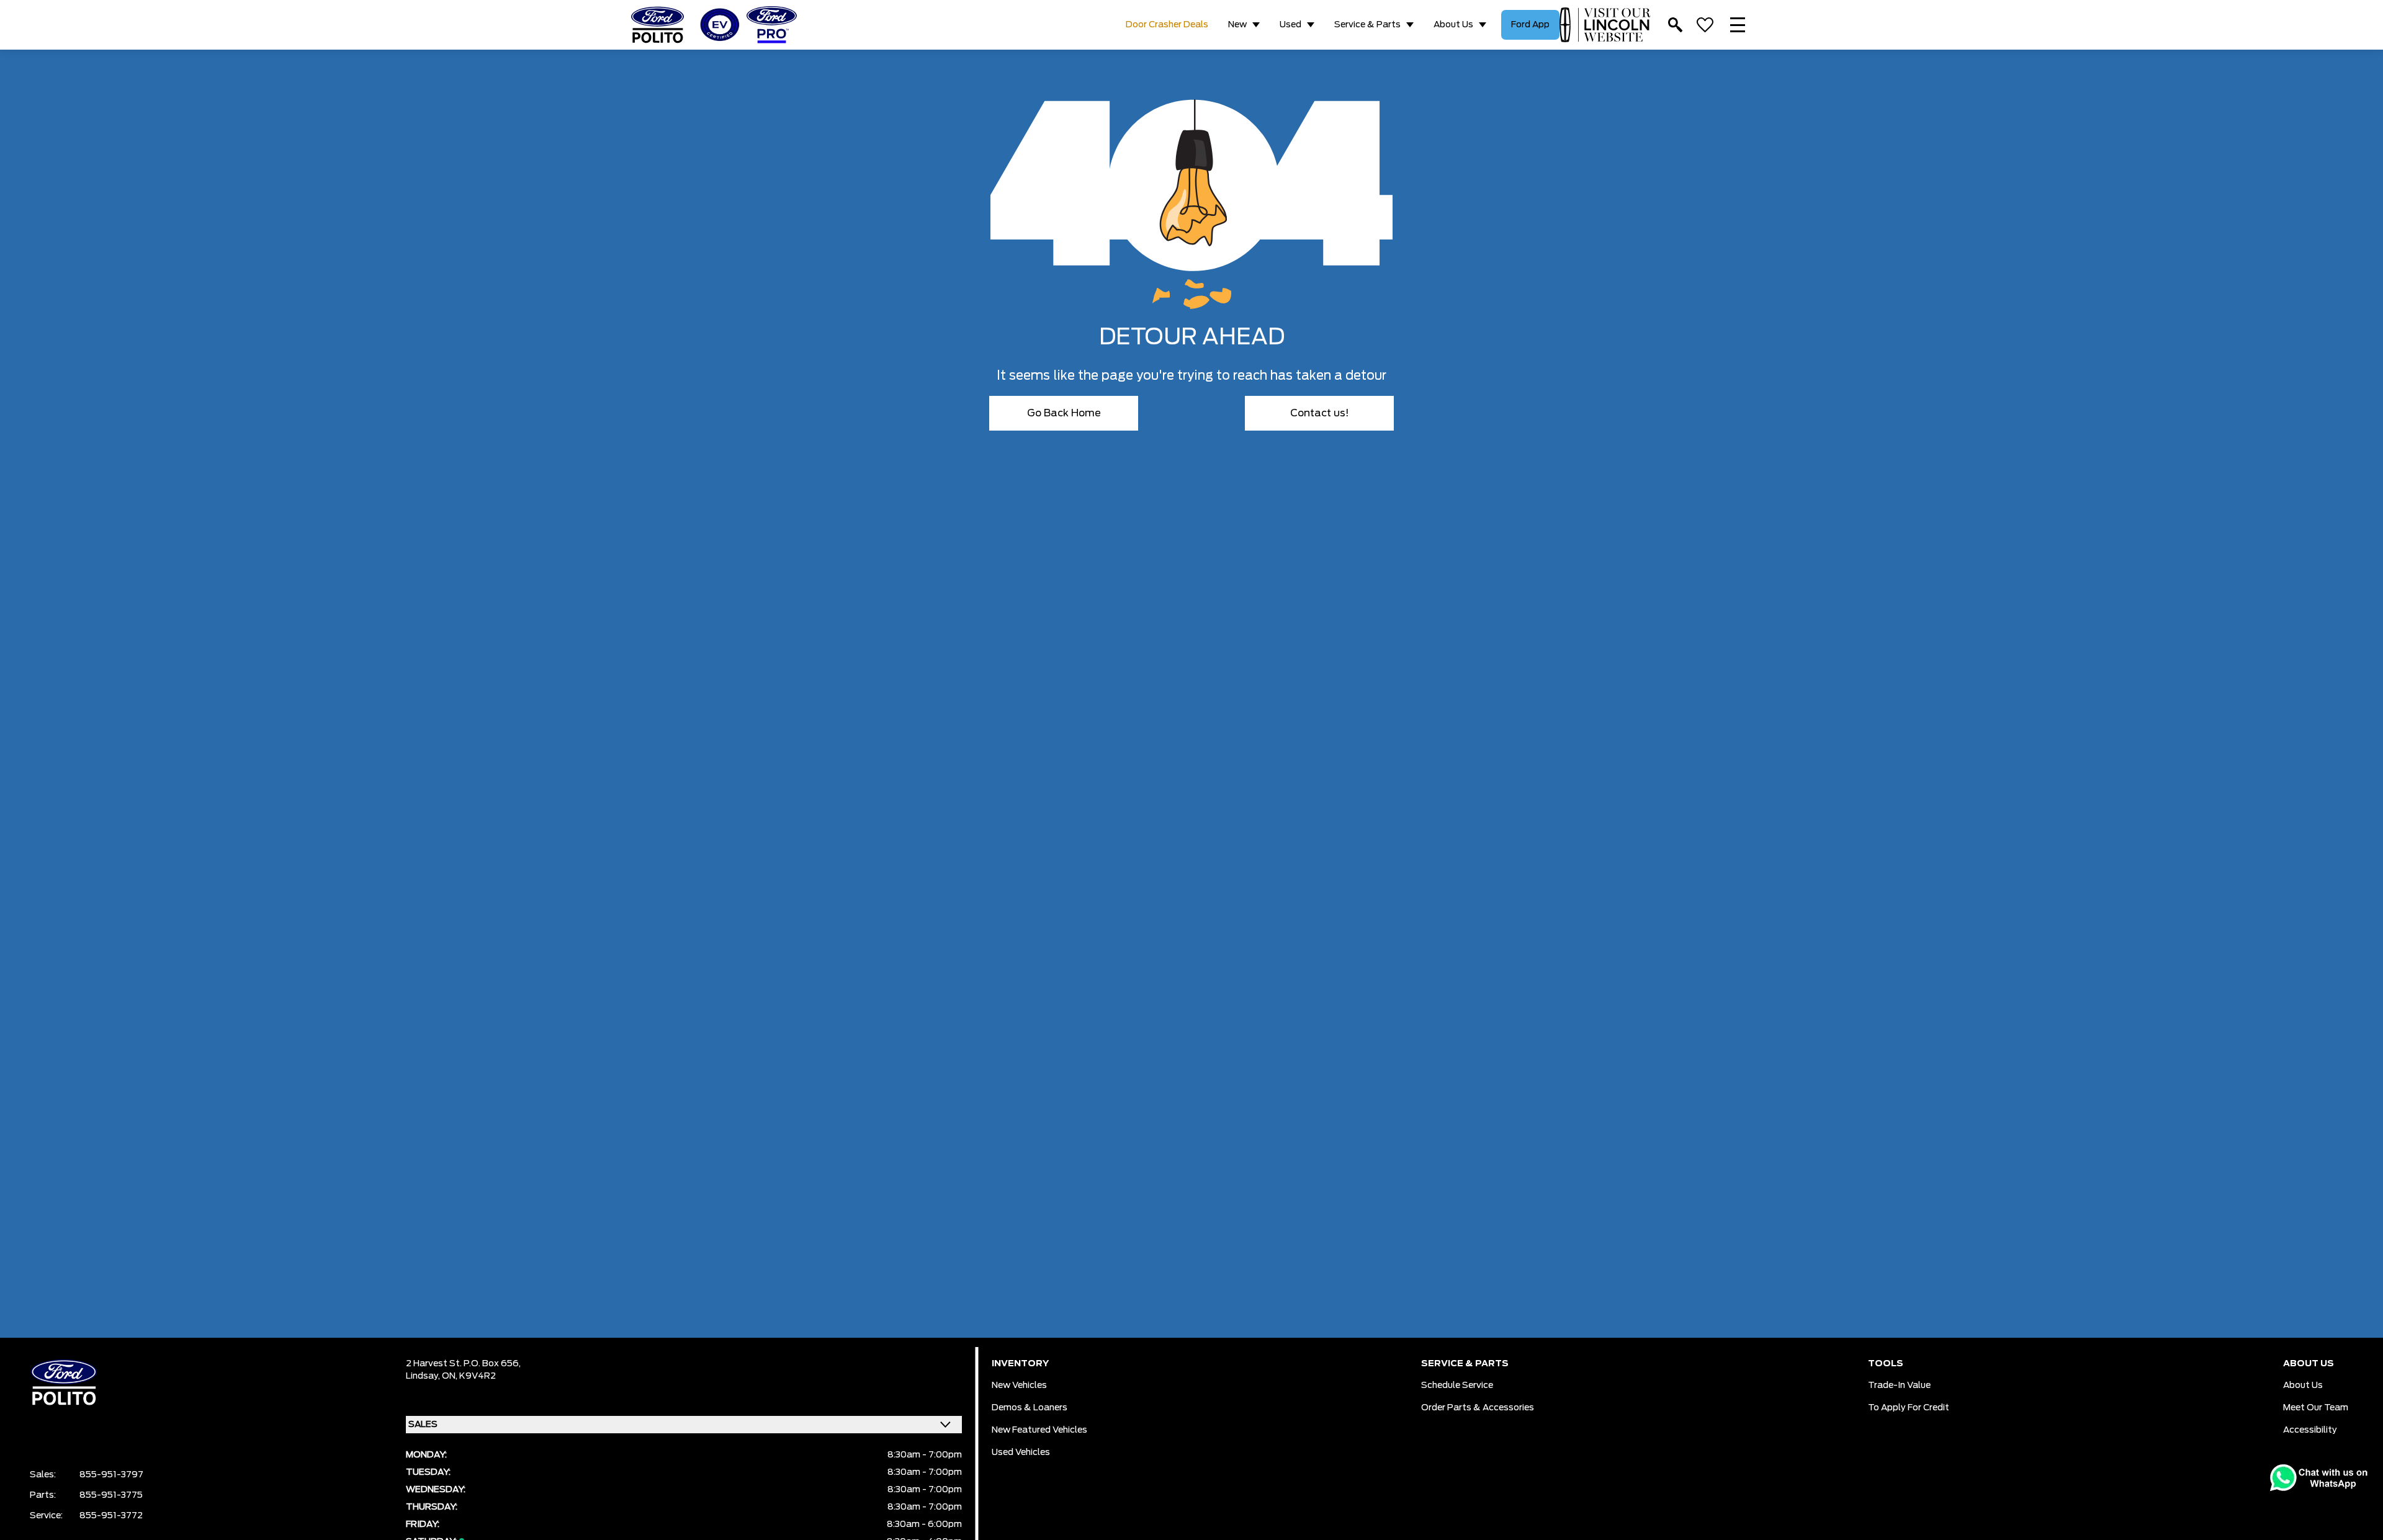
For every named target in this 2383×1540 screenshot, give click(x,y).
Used (1290, 25)
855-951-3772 (111, 1516)
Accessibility (2310, 1430)
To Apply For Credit (1909, 1408)
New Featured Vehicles (1039, 1430)
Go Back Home (1064, 413)
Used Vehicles (1021, 1453)
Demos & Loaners (1030, 1408)
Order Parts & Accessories (1478, 1408)
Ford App (1530, 25)
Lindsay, (424, 1376)
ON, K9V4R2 (469, 1376)
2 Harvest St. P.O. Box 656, (463, 1364)
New (1237, 25)
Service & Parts (1367, 25)
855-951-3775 (111, 1495)
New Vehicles (1019, 1386)
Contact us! (1320, 413)
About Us (1453, 25)
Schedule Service (1457, 1386)
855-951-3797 (111, 1475)
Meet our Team (2316, 1408)
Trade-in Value (1899, 1386)
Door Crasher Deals (1167, 25)
